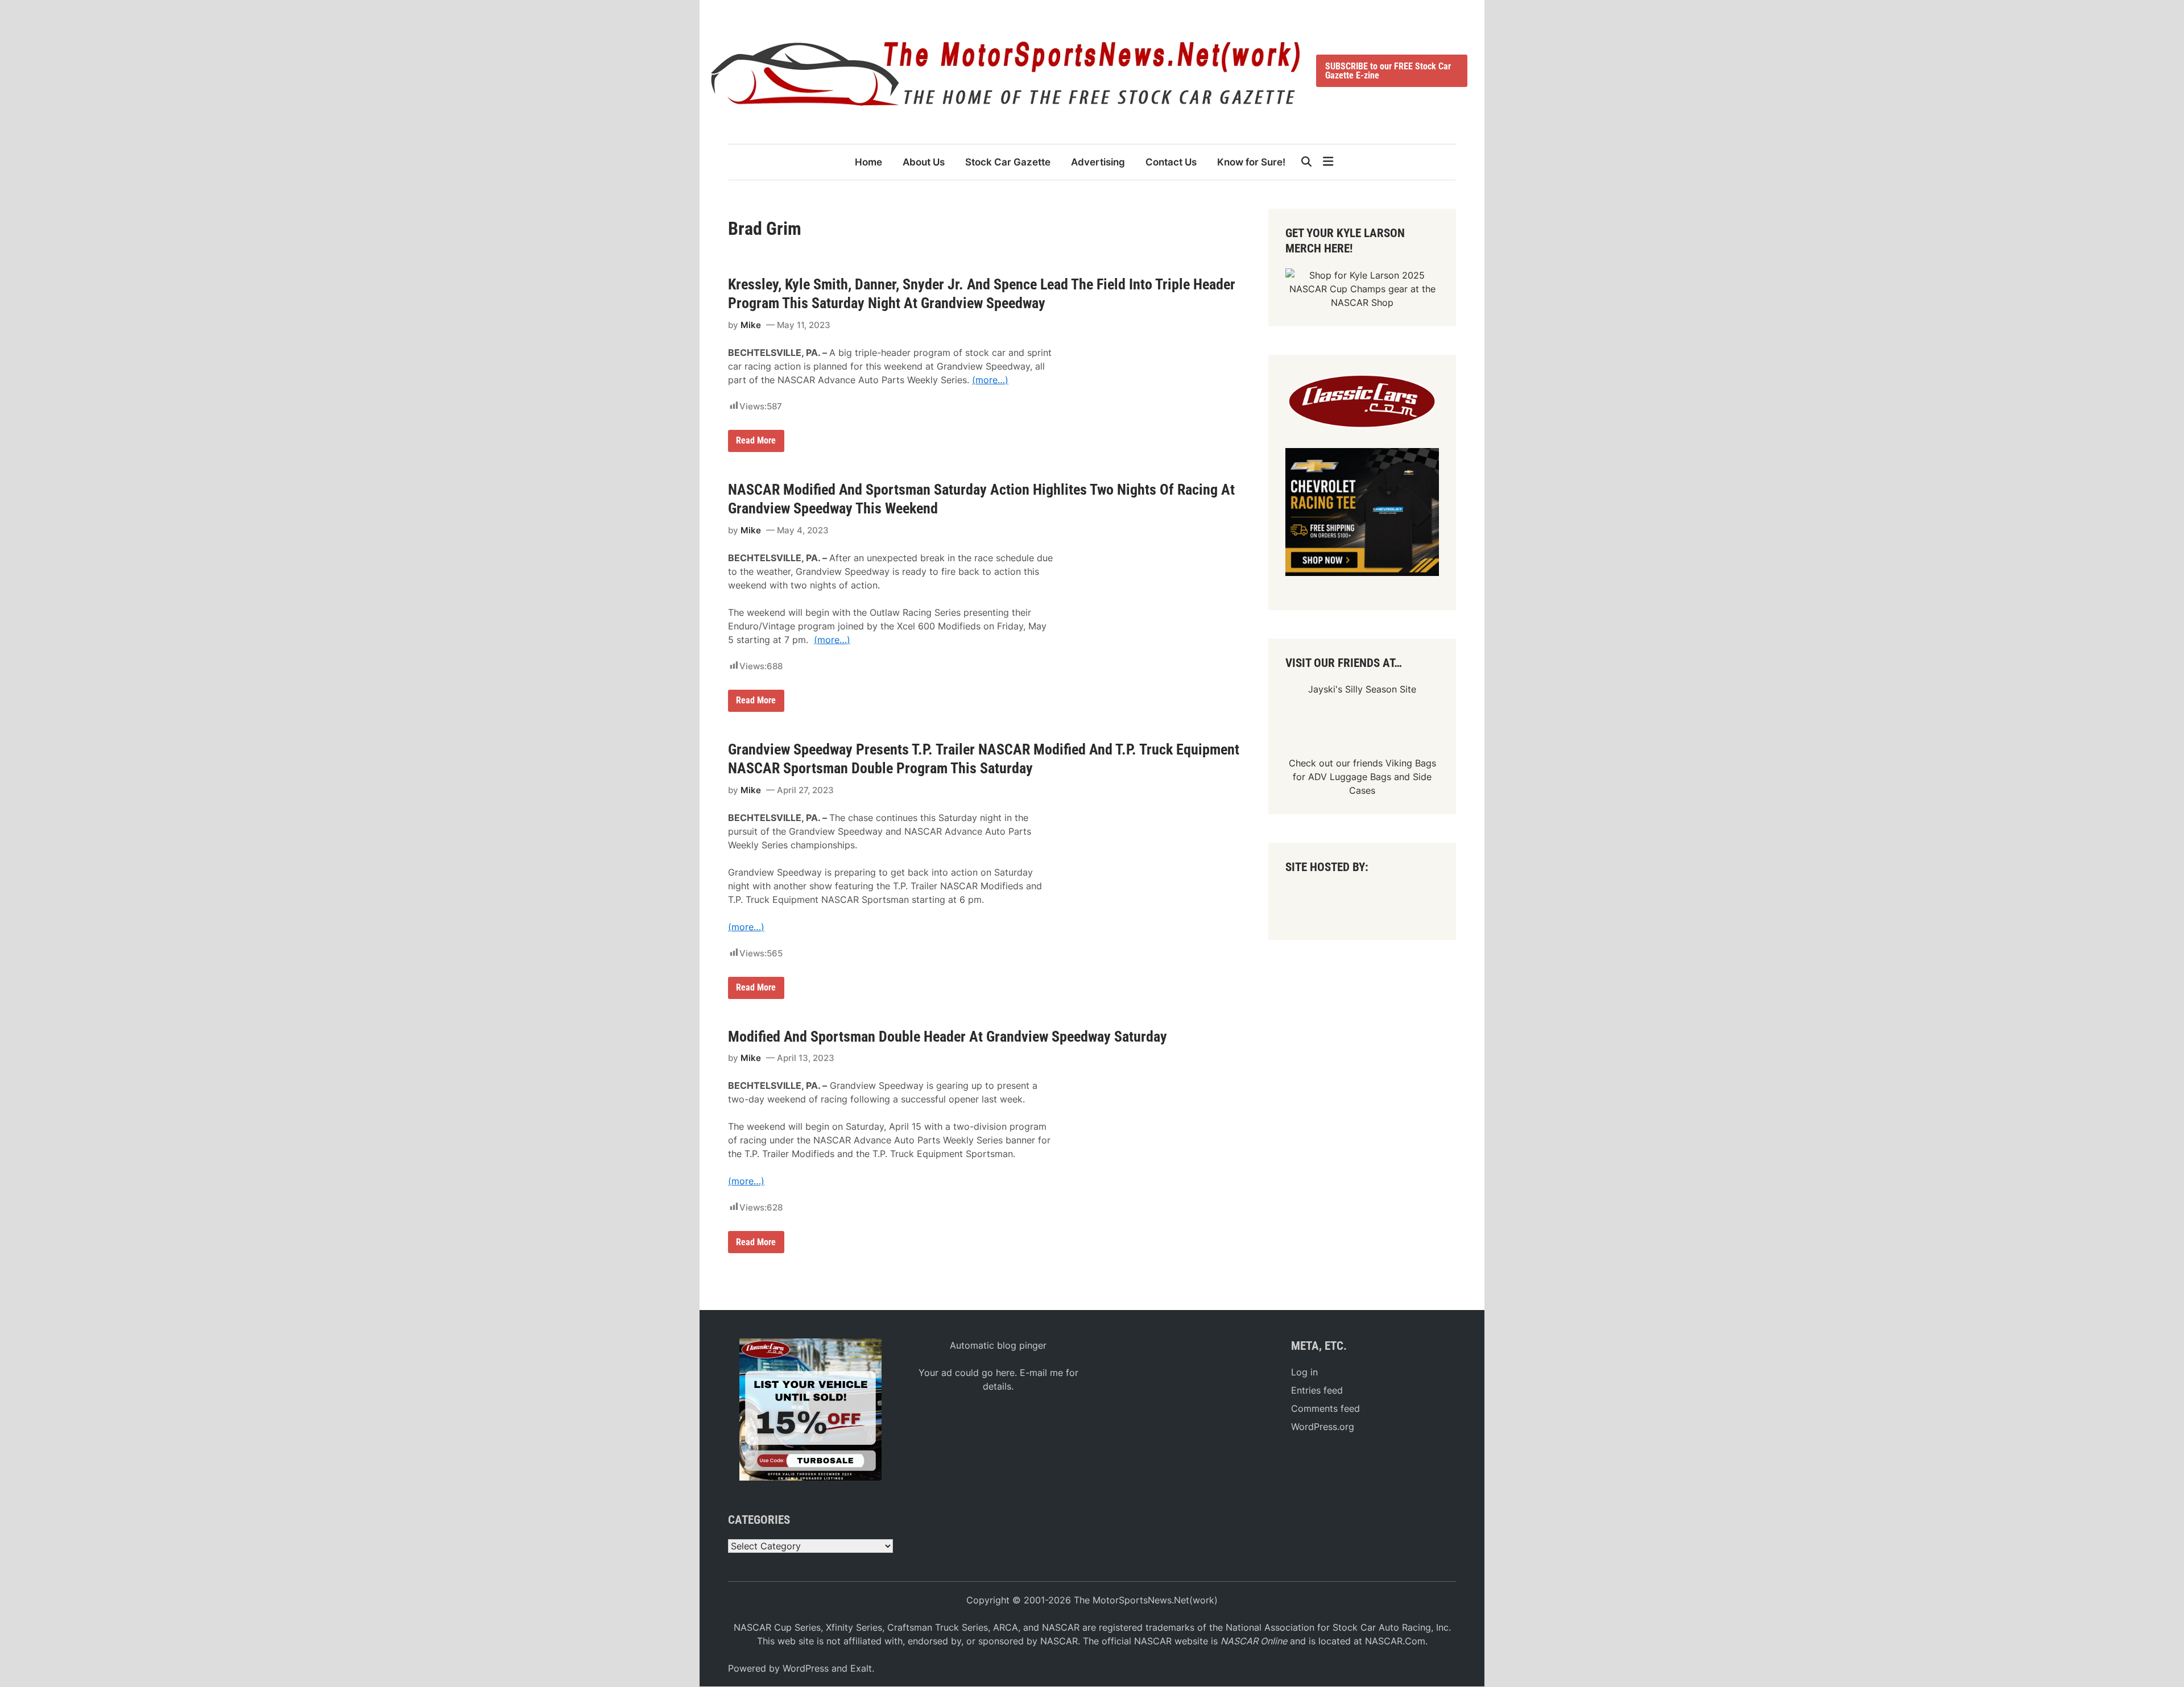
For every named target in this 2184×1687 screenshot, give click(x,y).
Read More (756, 443)
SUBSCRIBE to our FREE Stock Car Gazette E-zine (1388, 71)
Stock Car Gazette (1008, 162)
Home (868, 162)
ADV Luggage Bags (1350, 777)
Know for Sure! (1251, 162)
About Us (924, 162)
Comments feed (1325, 1408)
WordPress (806, 1668)
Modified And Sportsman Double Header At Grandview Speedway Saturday (948, 1037)
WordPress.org (1323, 1427)
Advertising (1098, 162)
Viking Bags (1411, 763)
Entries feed (1317, 1390)
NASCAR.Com (1395, 1641)
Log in (1304, 1372)
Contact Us (1171, 162)
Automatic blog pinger (998, 1345)
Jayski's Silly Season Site (1362, 689)
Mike (751, 325)
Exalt (861, 1668)
